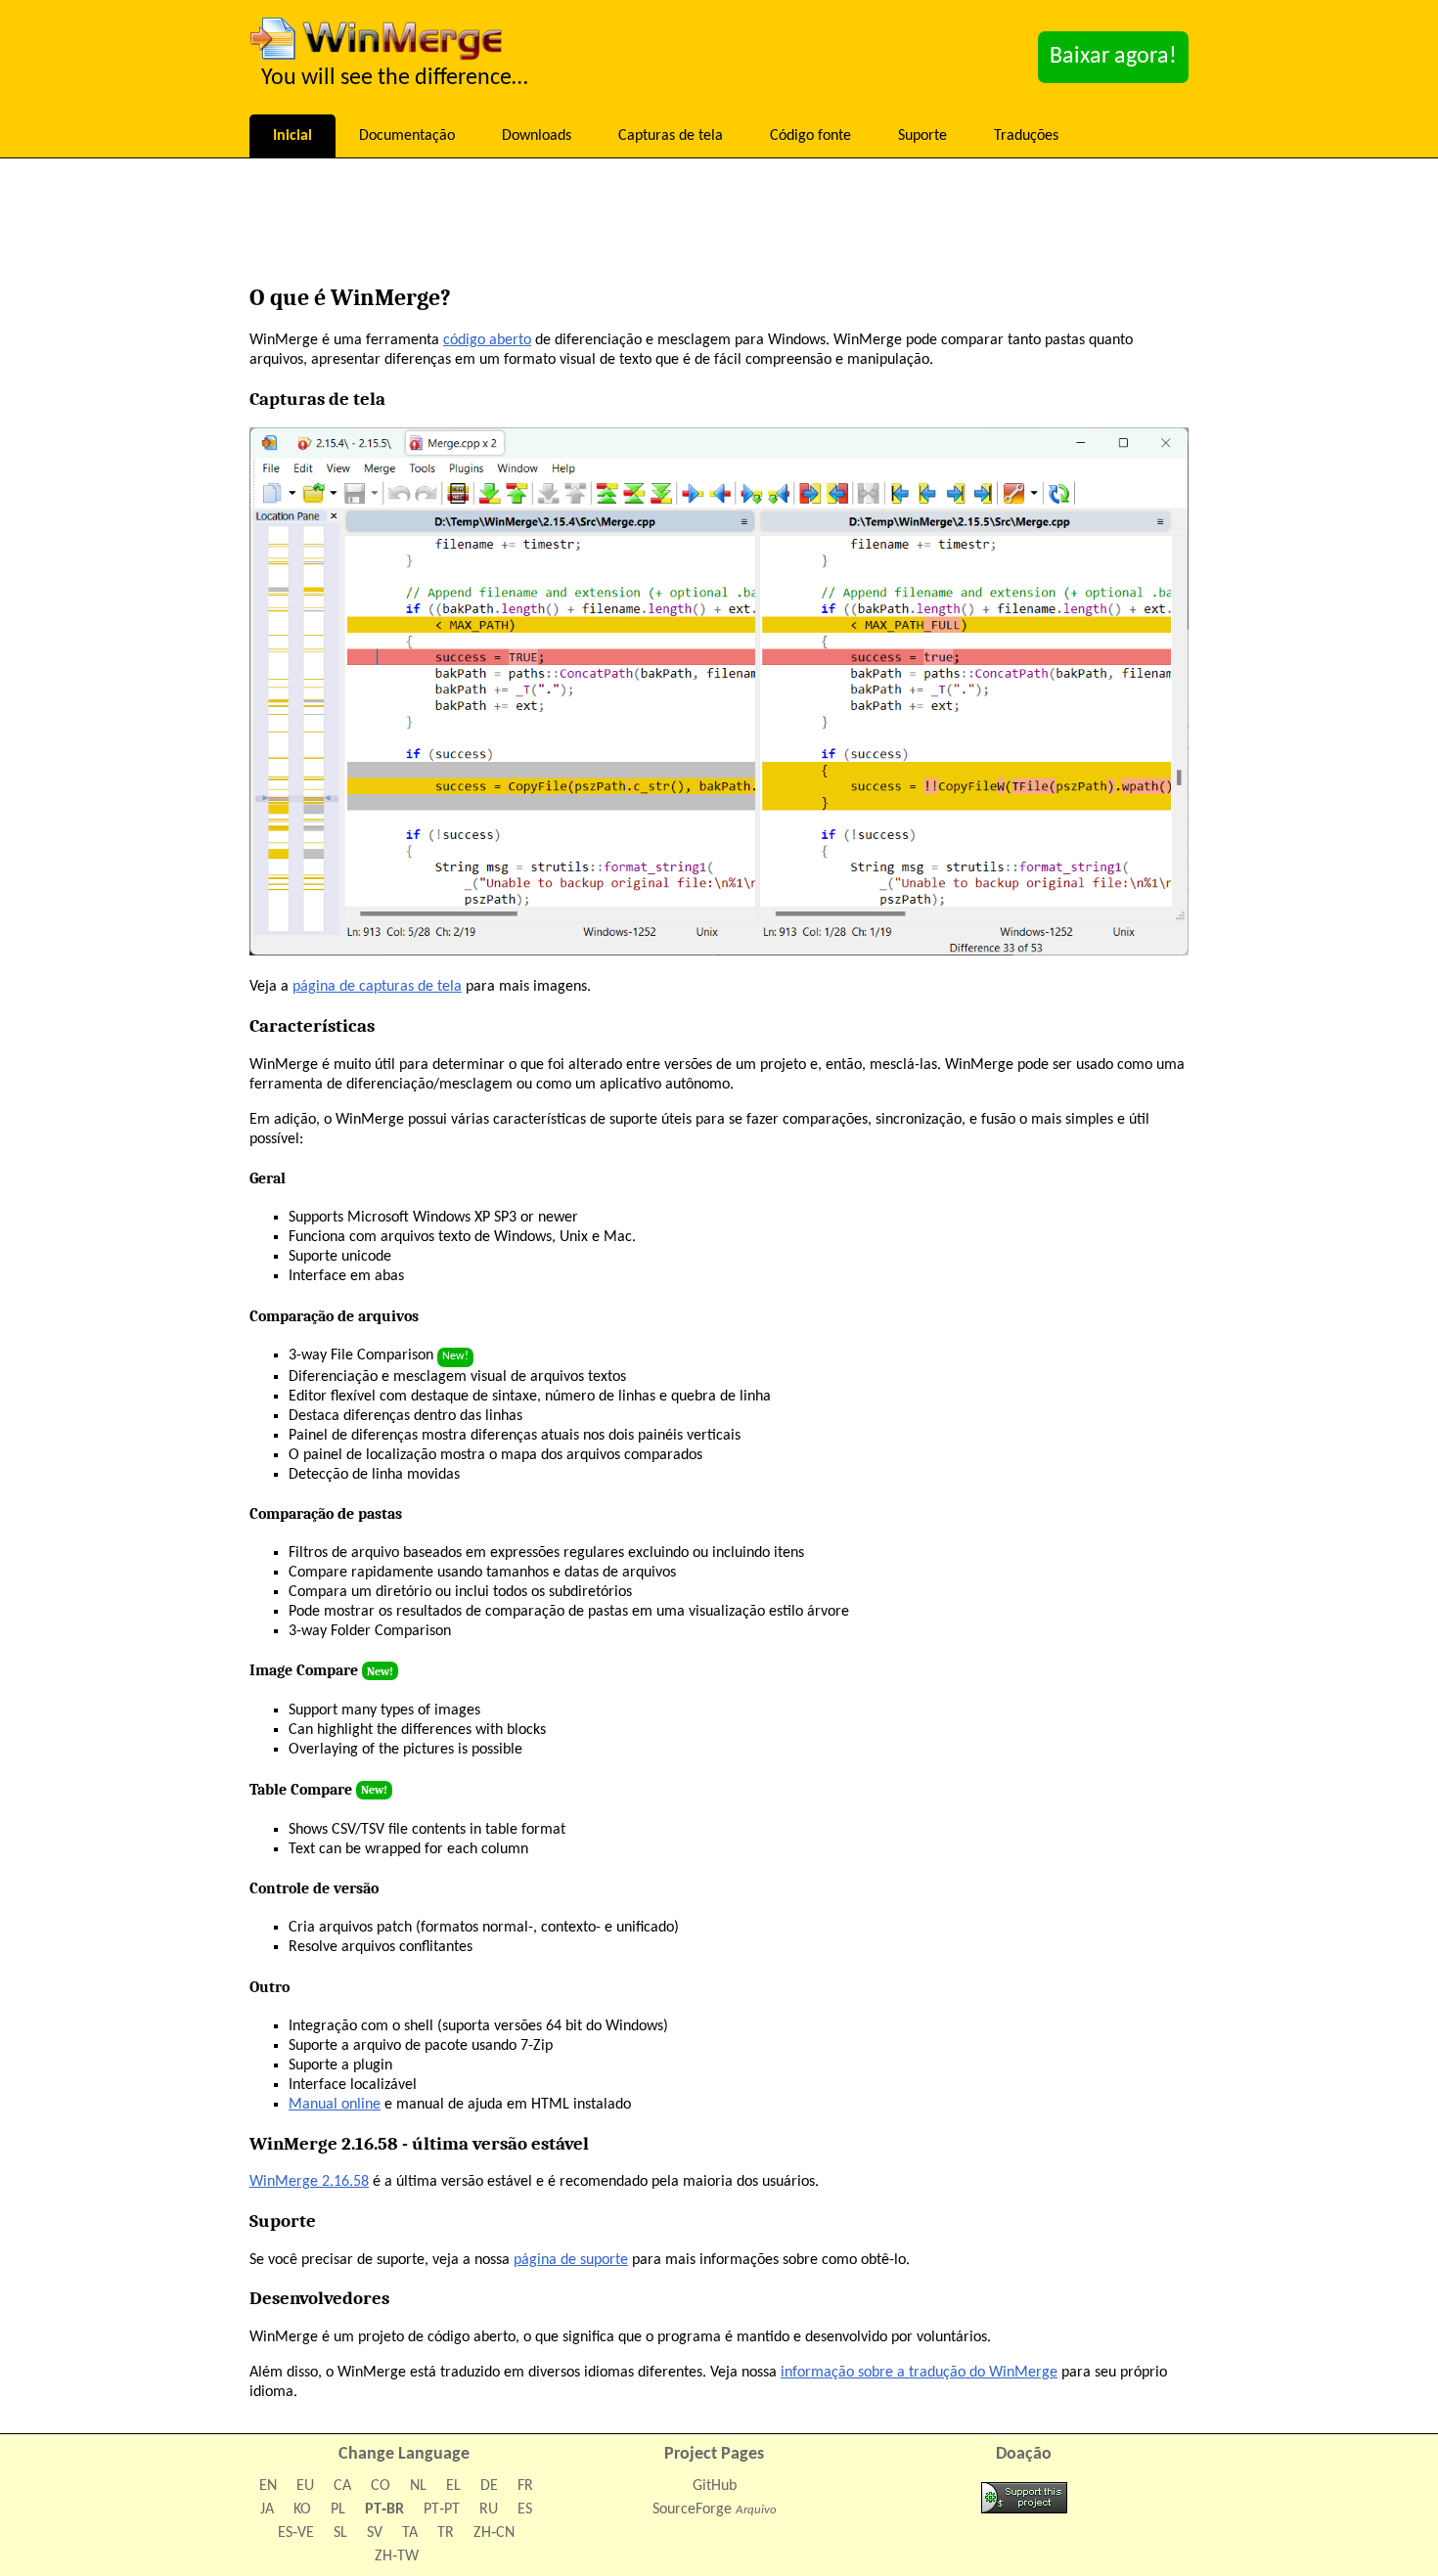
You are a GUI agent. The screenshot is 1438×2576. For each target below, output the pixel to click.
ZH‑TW (397, 2556)
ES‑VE (296, 2533)
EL (453, 2486)
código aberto (487, 340)
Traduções (1026, 136)
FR (525, 2486)
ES (525, 2509)
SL (340, 2533)
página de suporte (571, 2260)
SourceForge (692, 2509)
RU (489, 2509)
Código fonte (810, 136)
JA (267, 2509)
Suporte (922, 136)
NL (418, 2486)
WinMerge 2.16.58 (309, 2182)
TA (410, 2533)
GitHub (715, 2486)
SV (375, 2533)
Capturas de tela (671, 136)
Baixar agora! (1113, 57)
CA (342, 2486)
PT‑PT (442, 2509)
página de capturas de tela (377, 987)
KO (302, 2509)
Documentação (407, 136)
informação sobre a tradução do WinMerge (919, 2373)
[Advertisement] (719, 226)
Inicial (292, 136)
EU (305, 2486)
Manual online (335, 2105)
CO (381, 2486)
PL (338, 2509)
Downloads (537, 136)
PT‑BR (384, 2509)
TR (446, 2533)
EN (268, 2486)
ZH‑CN (494, 2533)
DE (489, 2486)
